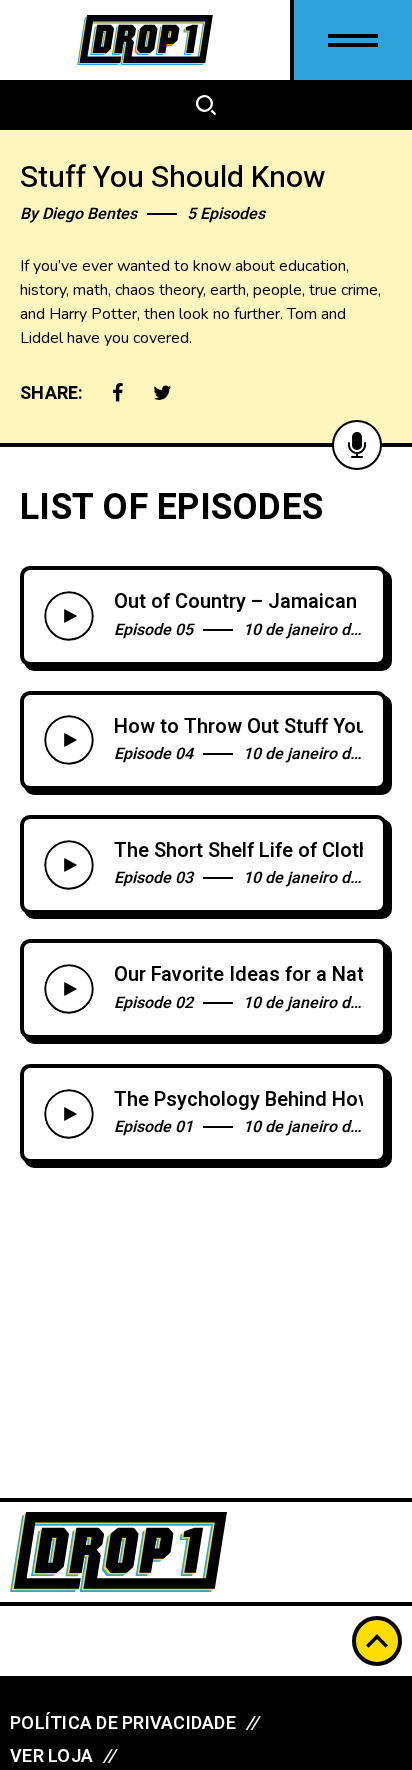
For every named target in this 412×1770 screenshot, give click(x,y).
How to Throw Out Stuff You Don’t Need (238, 727)
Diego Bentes (89, 214)
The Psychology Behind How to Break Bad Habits (238, 1100)
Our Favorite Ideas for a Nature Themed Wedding (238, 975)
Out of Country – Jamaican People (238, 602)
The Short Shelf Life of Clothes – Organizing (238, 851)
